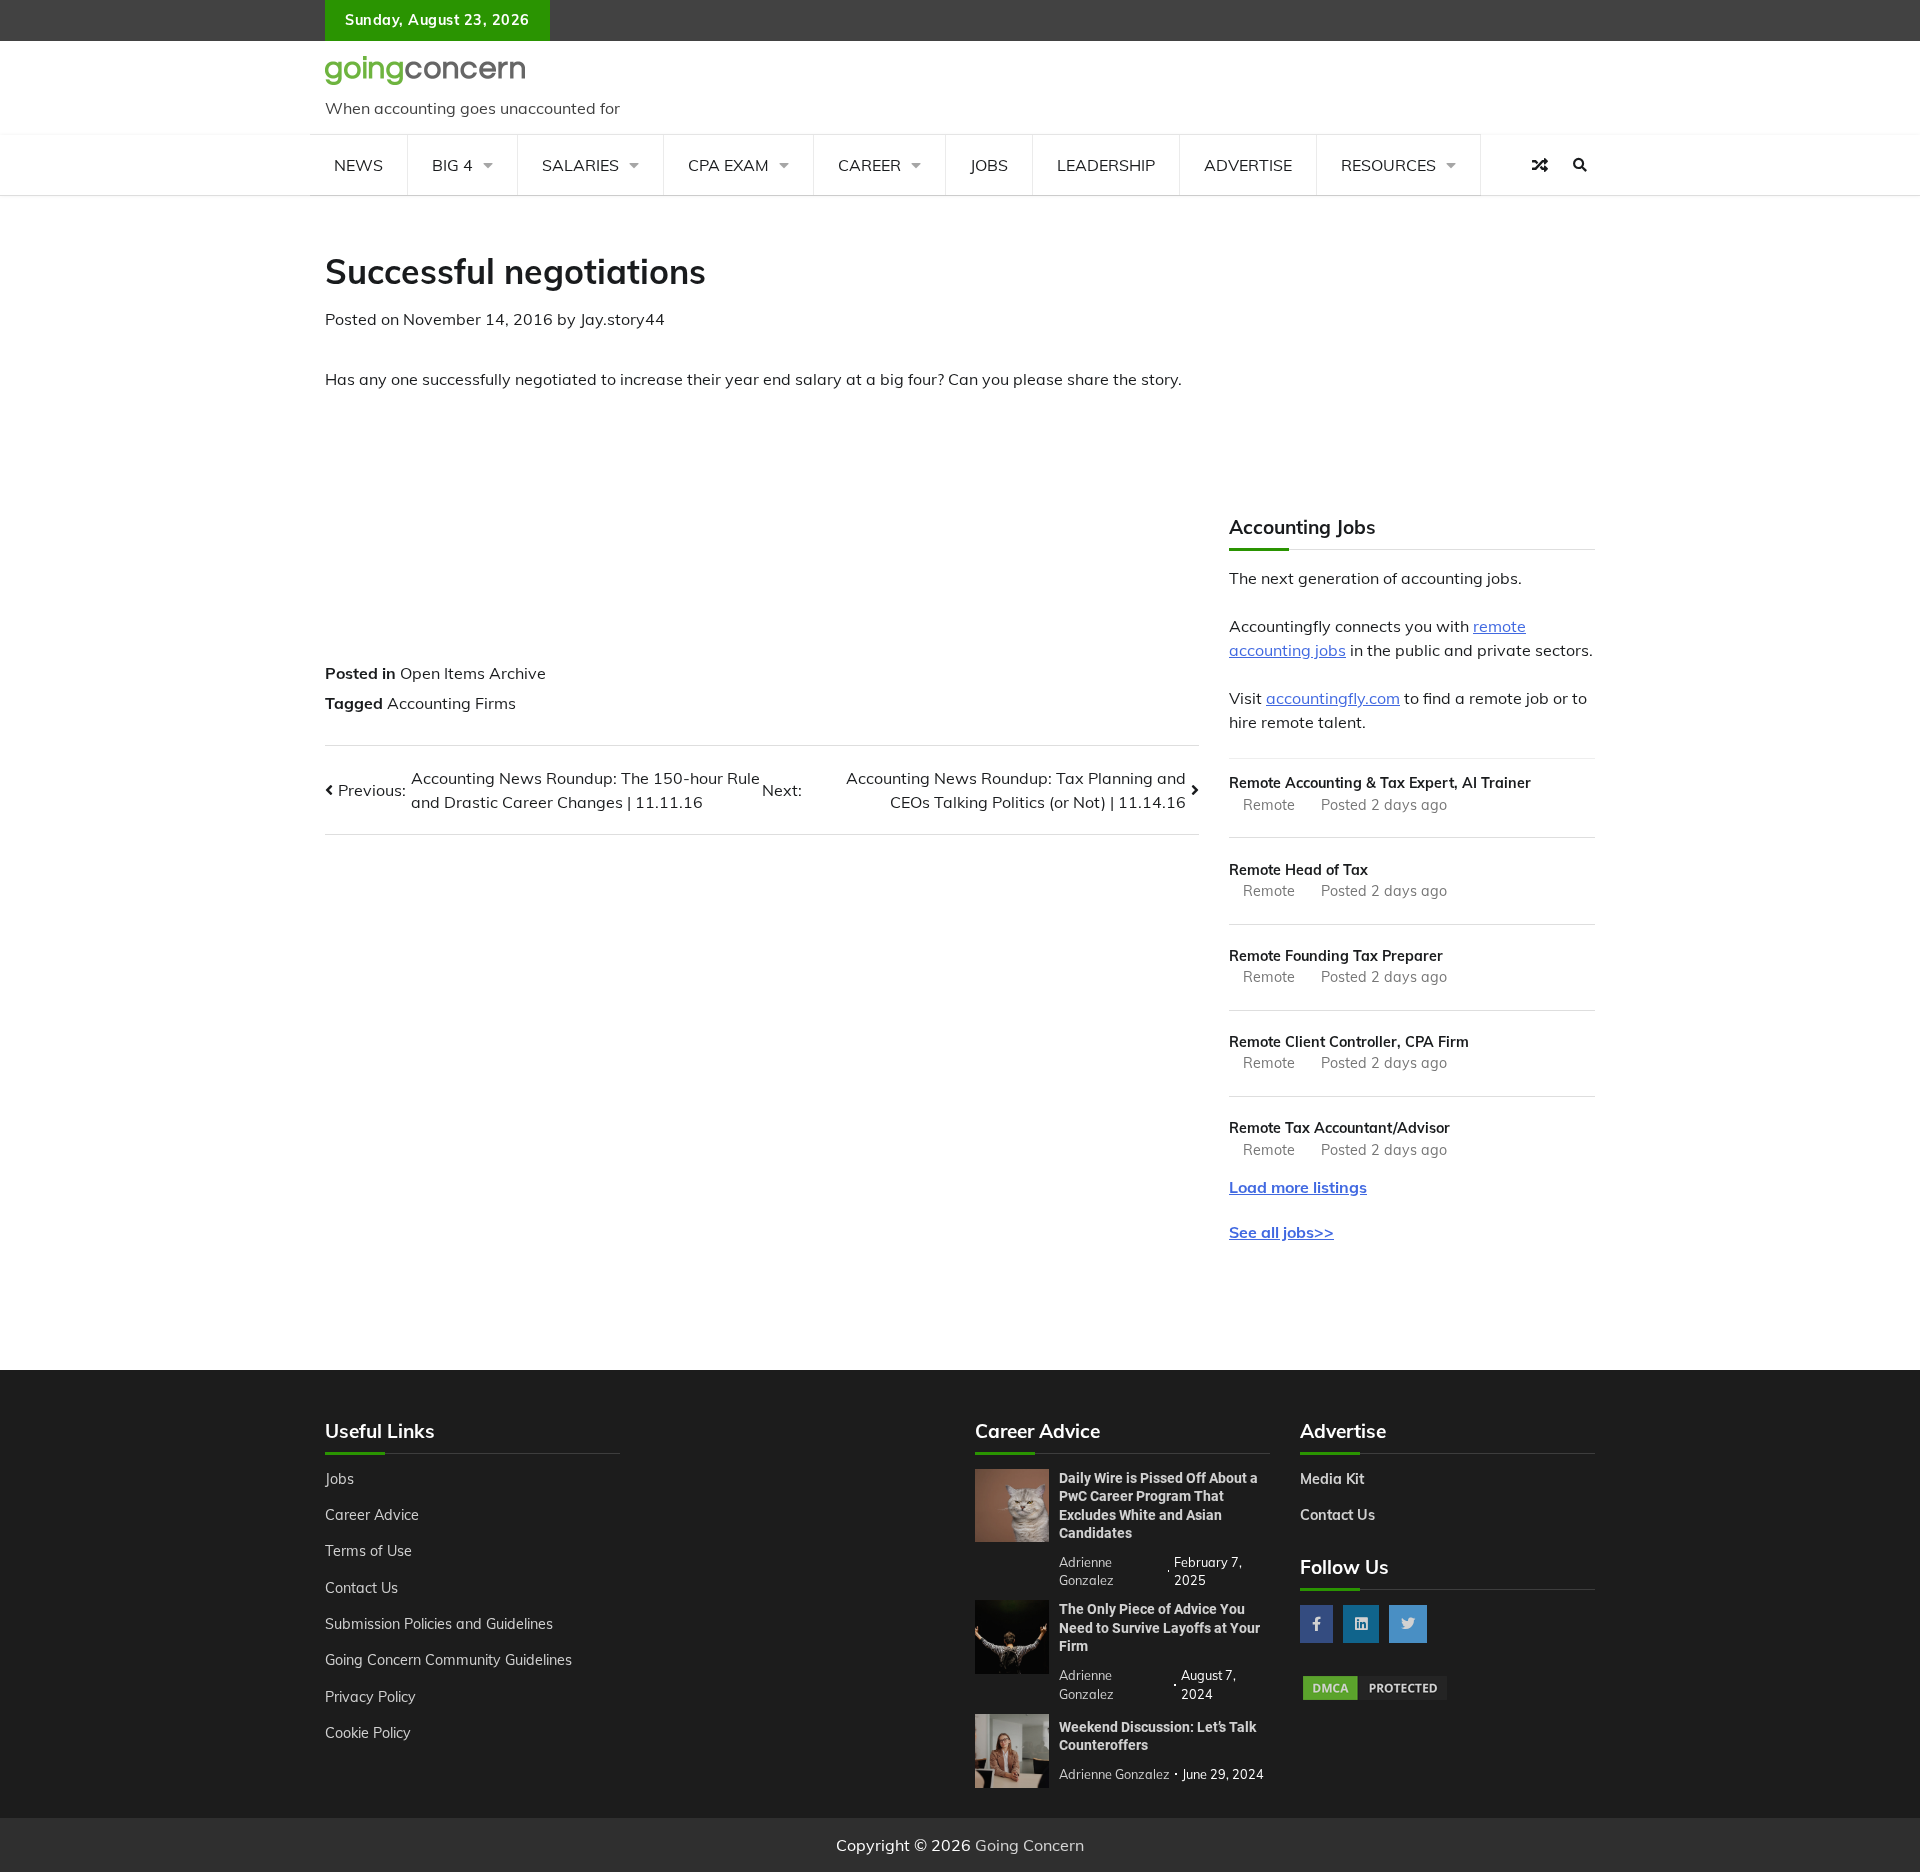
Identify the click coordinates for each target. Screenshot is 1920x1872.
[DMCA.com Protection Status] (1375, 1697)
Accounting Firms (451, 703)
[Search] (1580, 165)
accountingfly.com (1333, 698)
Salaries (580, 165)
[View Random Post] (1540, 165)
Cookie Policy (368, 1733)
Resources (1388, 165)
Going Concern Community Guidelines (448, 1660)
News (358, 165)
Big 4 (452, 165)
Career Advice (372, 1515)
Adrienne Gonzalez (1114, 1774)
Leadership (1106, 165)
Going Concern (1029, 1845)
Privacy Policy (370, 1697)
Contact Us (361, 1588)
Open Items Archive (473, 673)
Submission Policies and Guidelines (439, 1624)
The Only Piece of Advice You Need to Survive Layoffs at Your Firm (1159, 1627)
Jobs (989, 165)
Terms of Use (368, 1551)
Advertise (1248, 165)
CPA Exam (728, 165)
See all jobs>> (1281, 1232)
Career (869, 165)
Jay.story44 (622, 319)
